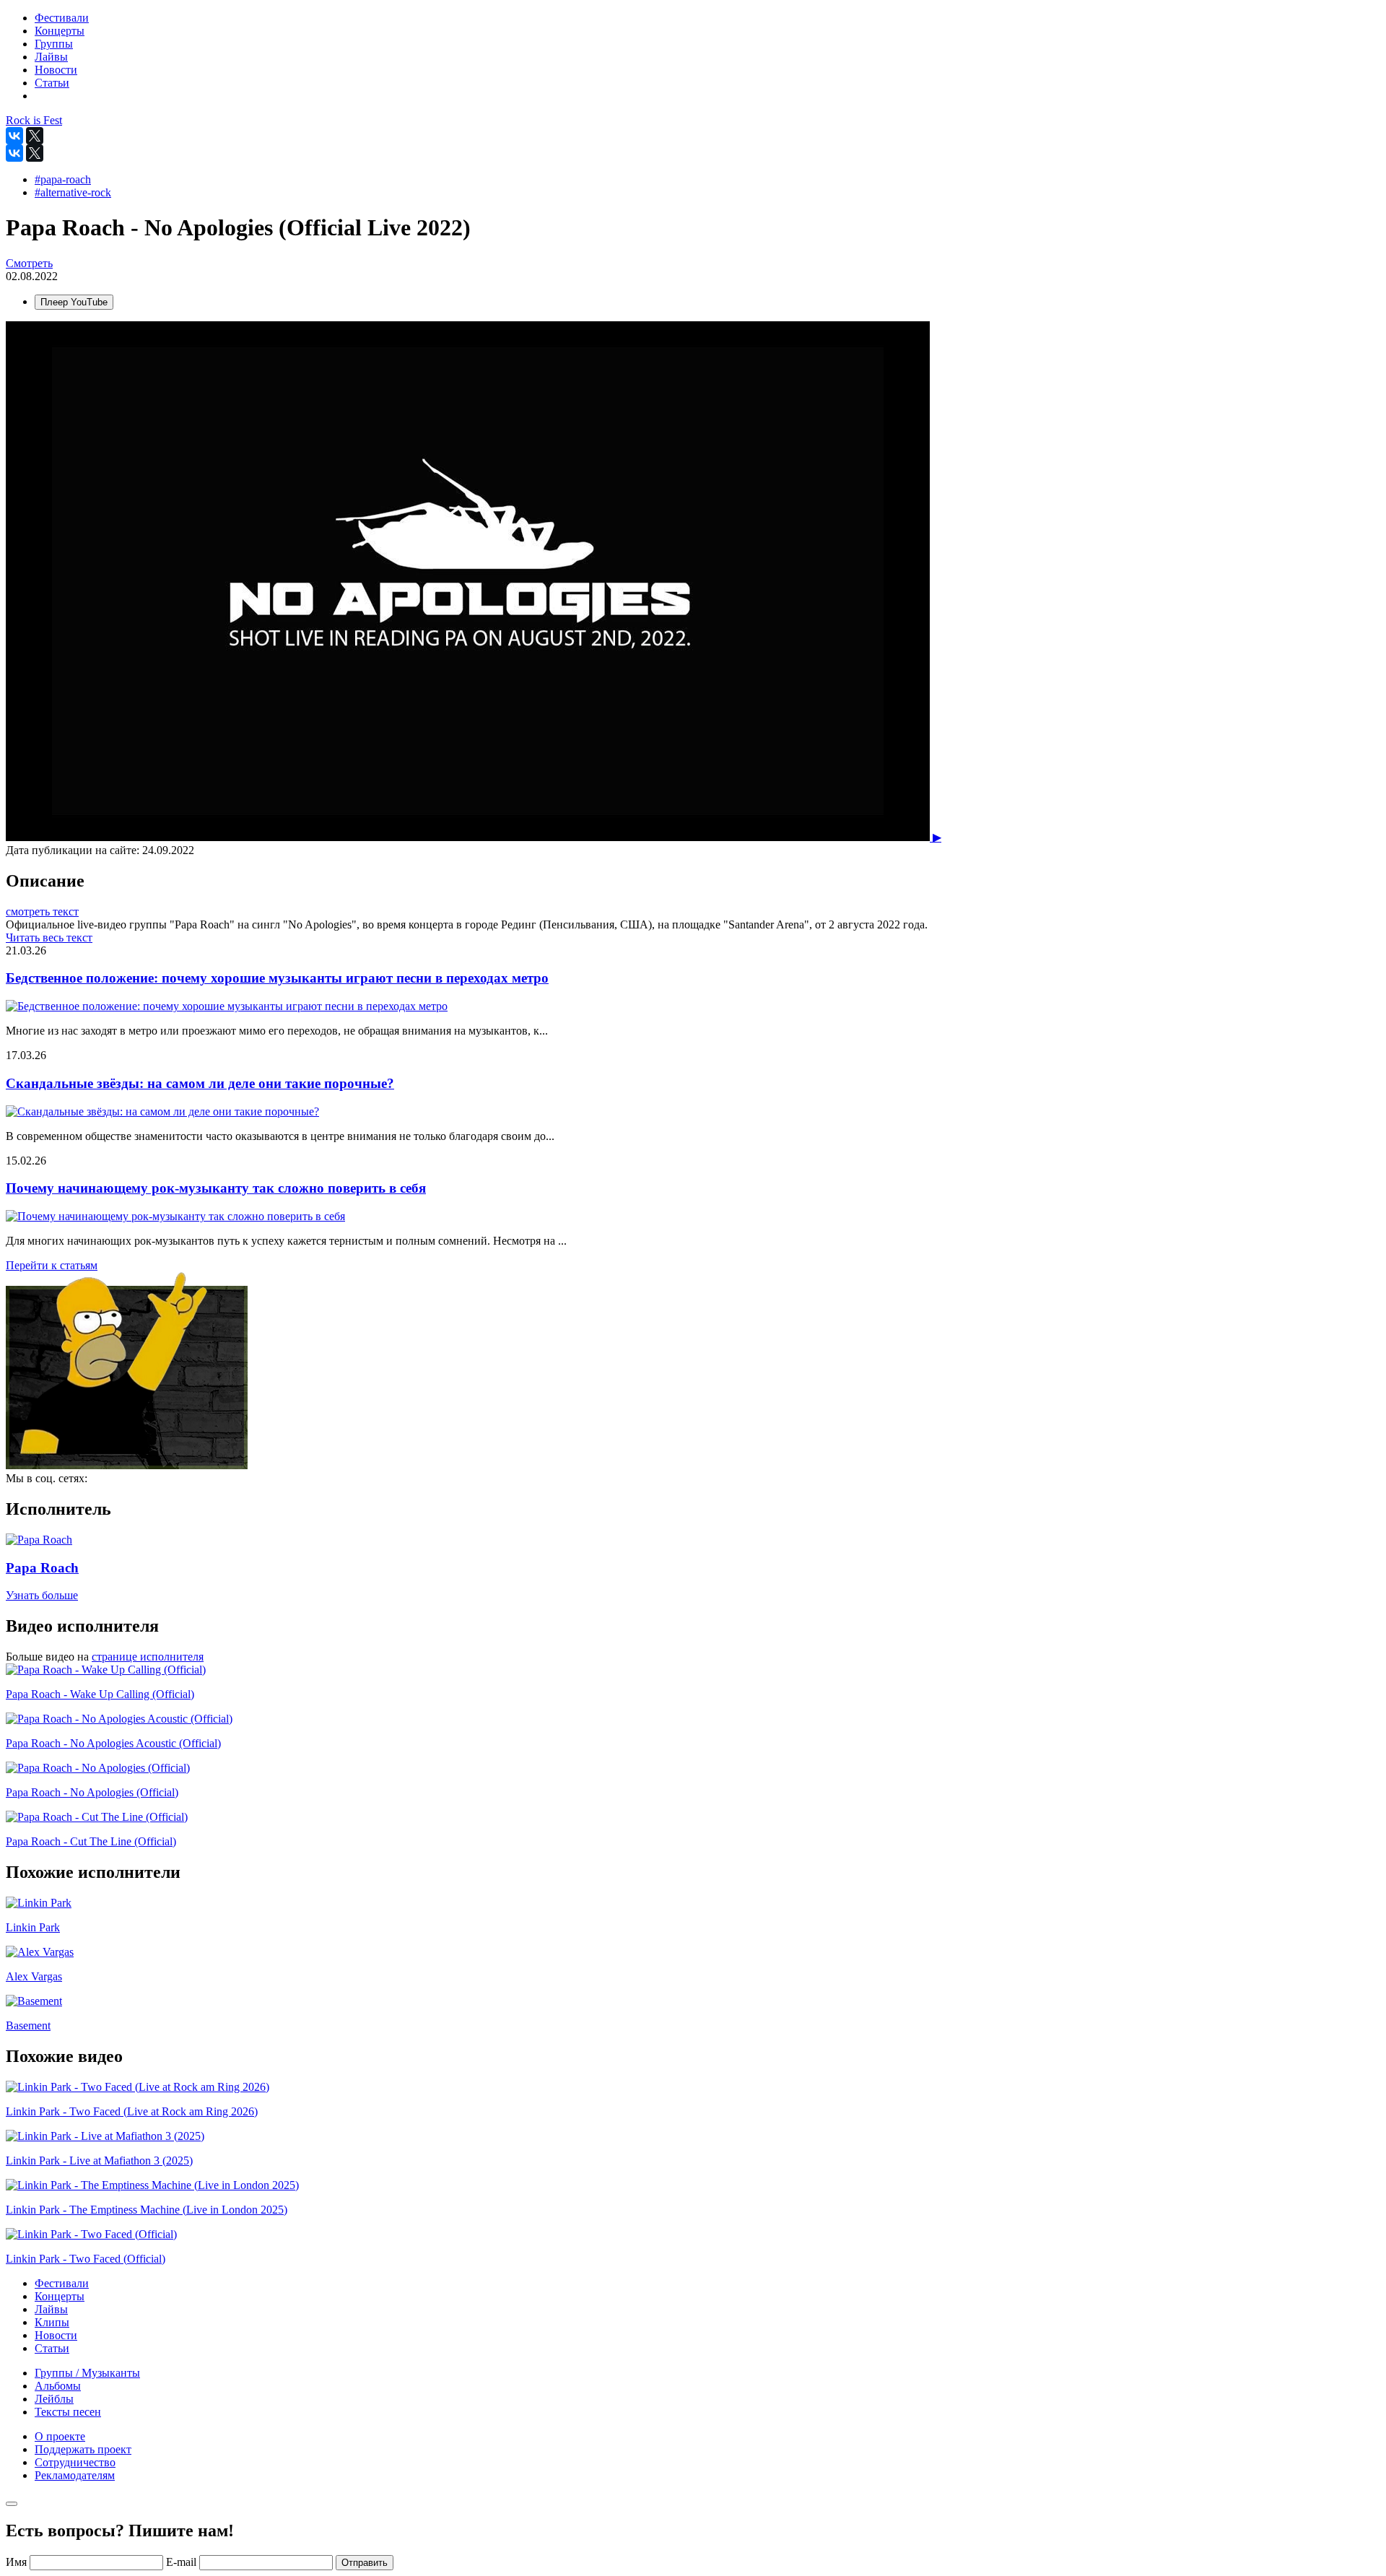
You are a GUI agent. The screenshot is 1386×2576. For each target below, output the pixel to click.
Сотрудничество (75, 2462)
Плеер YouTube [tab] (74, 302)
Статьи (52, 2348)
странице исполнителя (148, 1657)
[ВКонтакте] (14, 136)
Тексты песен (68, 2412)
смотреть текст (42, 911)
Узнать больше (42, 1595)
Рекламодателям (75, 2475)
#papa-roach (63, 179)
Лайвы (51, 2309)
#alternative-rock (73, 192)
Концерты (60, 2296)
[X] (35, 136)
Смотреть (29, 263)
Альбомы (58, 2386)
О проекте (60, 2436)
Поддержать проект (83, 2449)
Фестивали (62, 2283)
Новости (56, 2335)
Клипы (52, 2322)
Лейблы (54, 2399)
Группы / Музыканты (87, 2373)
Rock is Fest (34, 120)
